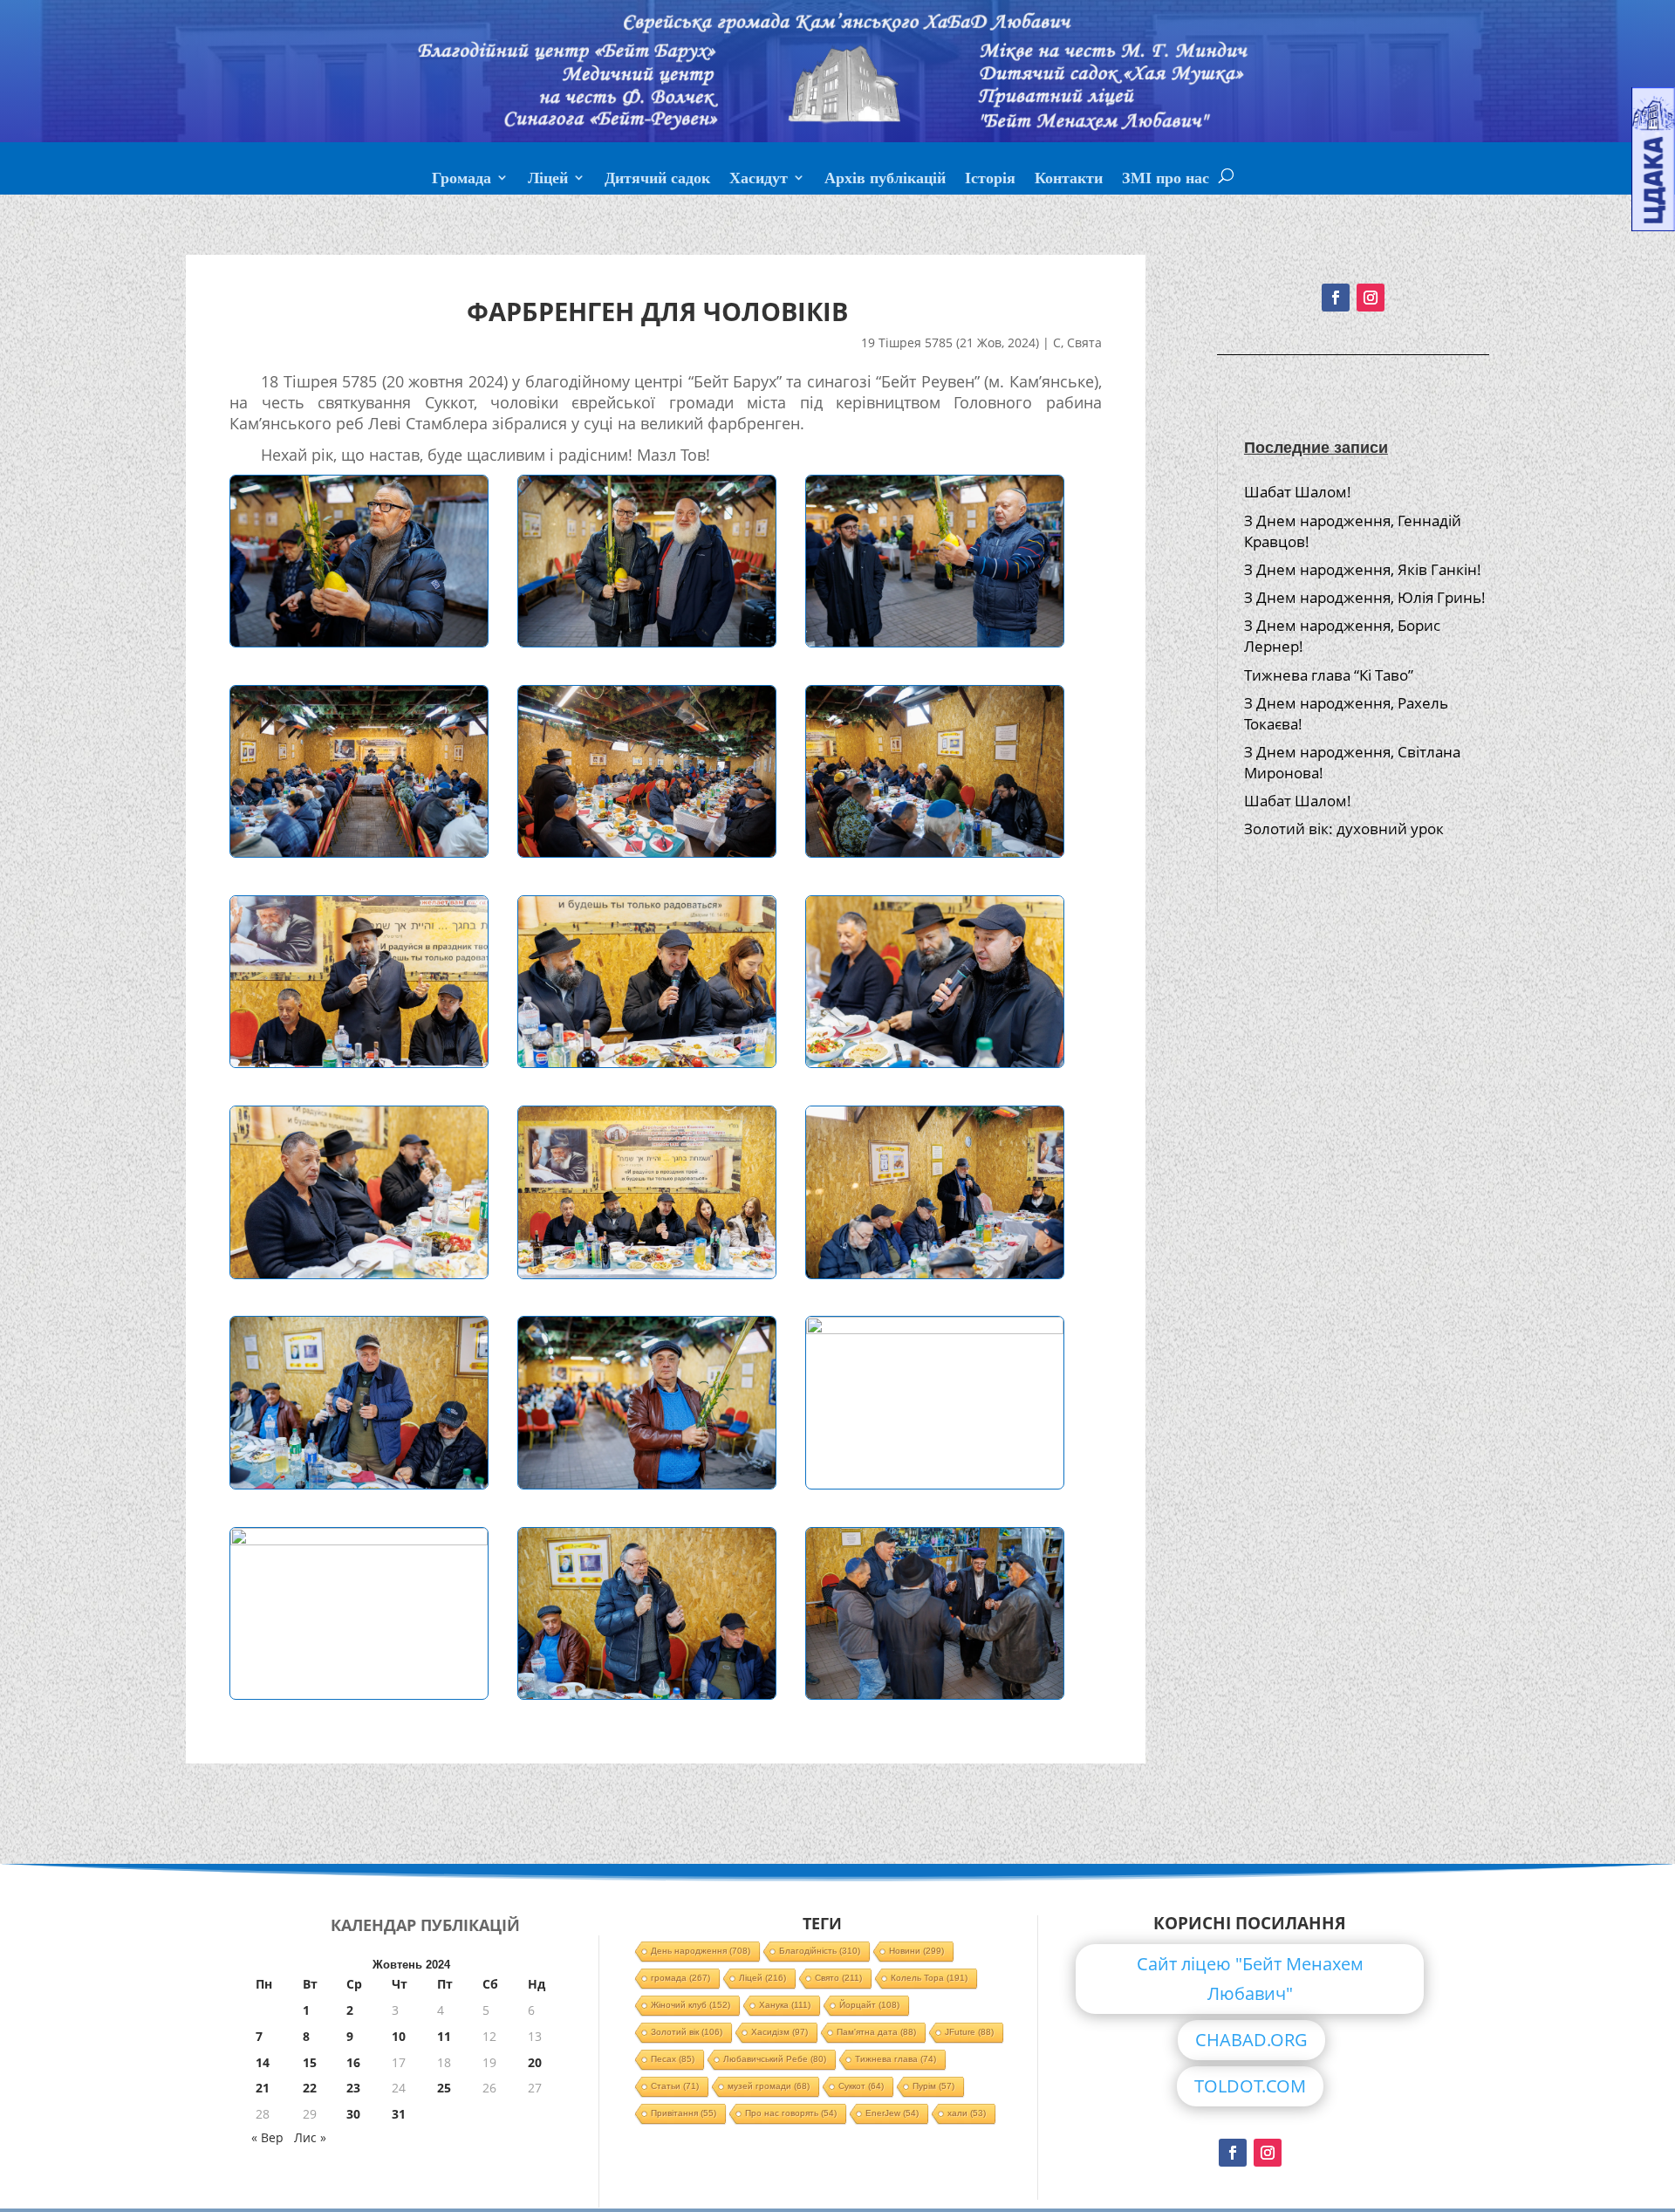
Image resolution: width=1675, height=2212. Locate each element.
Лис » (310, 2137)
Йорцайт (869, 2005)
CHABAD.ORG (1251, 2040)
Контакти (1069, 180)
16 (353, 2062)
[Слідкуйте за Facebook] (1336, 298)
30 (353, 2114)
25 (444, 2088)
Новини (916, 1951)
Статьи (675, 2086)
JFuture (969, 2032)
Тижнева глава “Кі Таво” (1329, 675)
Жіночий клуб (691, 2005)
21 (263, 2088)
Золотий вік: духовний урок (1344, 829)
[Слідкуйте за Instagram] (1371, 298)
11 (444, 2036)
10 (399, 2036)
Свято (838, 1978)
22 (310, 2088)
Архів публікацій (885, 180)
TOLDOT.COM (1250, 2086)
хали (967, 2113)
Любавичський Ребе (775, 2059)
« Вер (267, 2137)
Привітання (684, 2113)
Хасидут (759, 180)
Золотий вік (687, 2032)
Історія (990, 180)
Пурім (933, 2086)
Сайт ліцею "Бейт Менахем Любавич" (1250, 1979)
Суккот (861, 2086)
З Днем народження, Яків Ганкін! (1363, 569)
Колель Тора (929, 1978)
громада (680, 1978)
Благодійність (820, 1951)
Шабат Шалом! (1298, 492)
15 (310, 2062)
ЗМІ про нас (1166, 180)
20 (535, 2062)
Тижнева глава (896, 2059)
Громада (461, 180)
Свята (1084, 342)
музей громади (769, 2086)
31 (399, 2114)
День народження (701, 1951)
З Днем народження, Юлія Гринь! (1365, 597)
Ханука (785, 2005)
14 (263, 2062)
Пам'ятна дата (876, 2032)
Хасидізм (779, 2032)
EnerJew (892, 2113)
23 (353, 2088)
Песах (673, 2059)
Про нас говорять (791, 2113)
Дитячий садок (657, 180)
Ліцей (548, 180)
